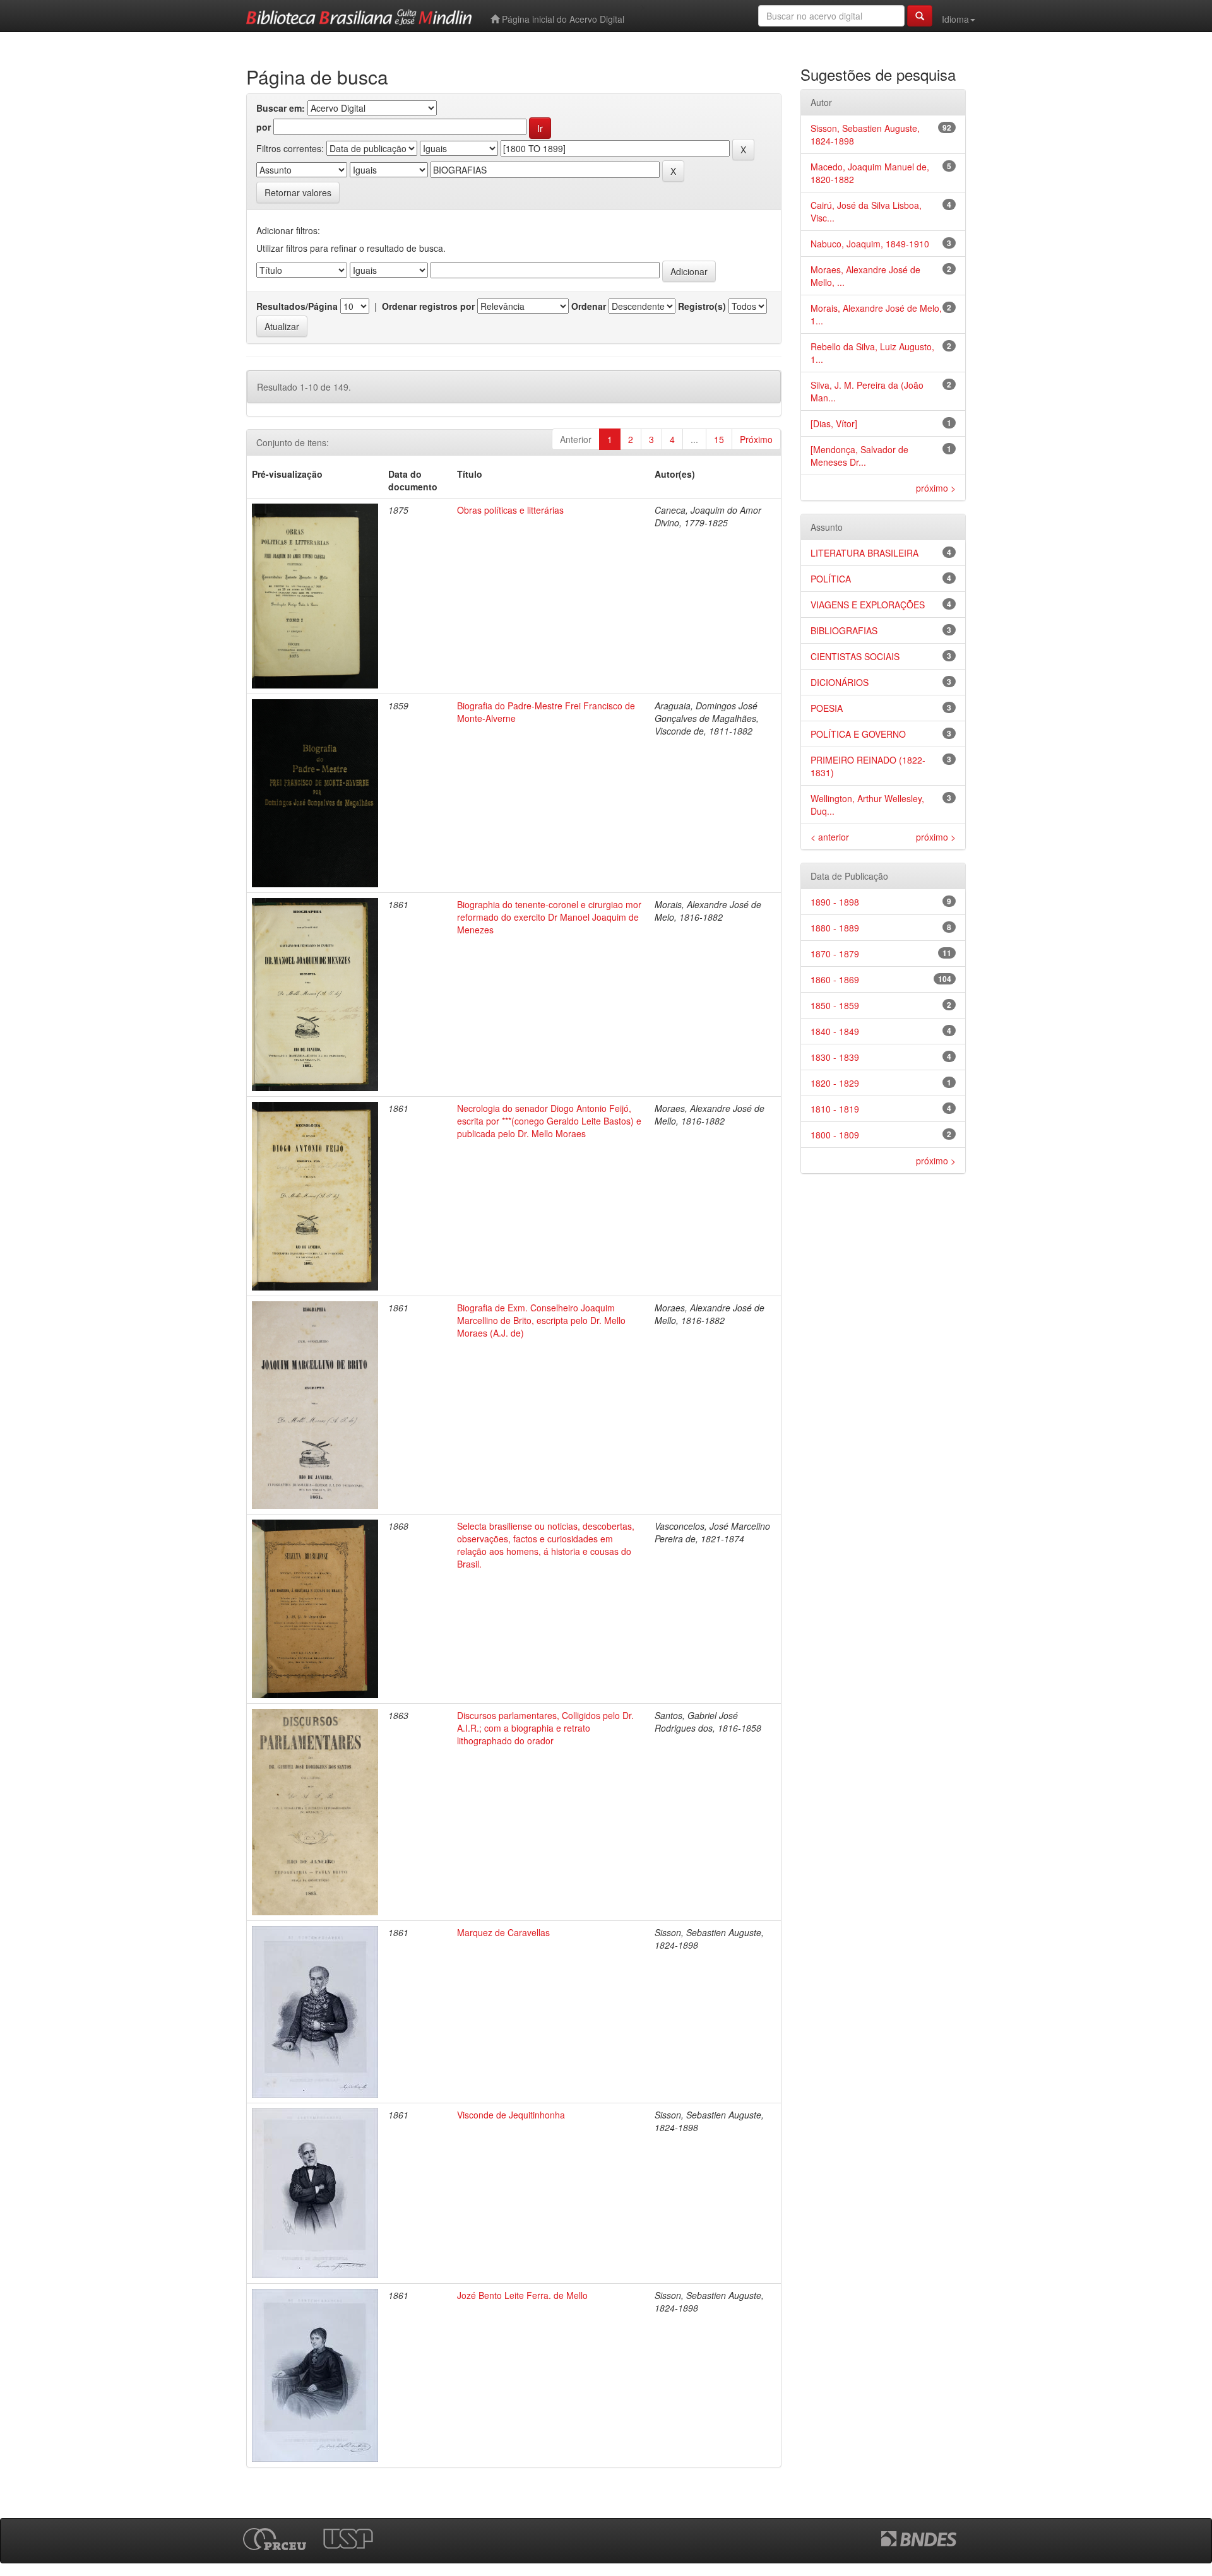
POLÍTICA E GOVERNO (858, 734)
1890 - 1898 (835, 902)
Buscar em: (281, 108)
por (264, 127)
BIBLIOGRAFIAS (844, 630)
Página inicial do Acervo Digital (562, 19)
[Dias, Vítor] (834, 423)
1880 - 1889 (835, 928)
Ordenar (589, 306)
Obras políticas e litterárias (510, 510)
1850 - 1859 (835, 1005)
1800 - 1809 (835, 1135)
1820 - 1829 (835, 1083)
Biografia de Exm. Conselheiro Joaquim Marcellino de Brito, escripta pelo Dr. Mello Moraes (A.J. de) (541, 1320)
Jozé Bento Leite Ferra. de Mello (522, 2295)
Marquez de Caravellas (503, 1932)
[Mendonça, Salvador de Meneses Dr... (859, 456)
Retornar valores (298, 192)
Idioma (955, 19)
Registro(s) (702, 306)
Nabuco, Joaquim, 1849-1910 (870, 244)
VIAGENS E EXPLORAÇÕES (868, 605)
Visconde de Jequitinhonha (511, 2115)
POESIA (827, 708)
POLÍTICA (831, 579)
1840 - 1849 (835, 1031)
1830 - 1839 (835, 1057)
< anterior (830, 837)
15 (719, 439)
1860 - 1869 (835, 979)
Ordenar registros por (428, 306)
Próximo (756, 439)
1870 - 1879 (835, 954)
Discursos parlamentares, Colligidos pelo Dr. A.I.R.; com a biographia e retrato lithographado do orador (545, 1728)
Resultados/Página (297, 306)
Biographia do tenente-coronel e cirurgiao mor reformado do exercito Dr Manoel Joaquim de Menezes (549, 917)
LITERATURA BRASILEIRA (864, 553)
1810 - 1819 (835, 1109)
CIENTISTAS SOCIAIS (855, 656)
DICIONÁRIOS (840, 682)
